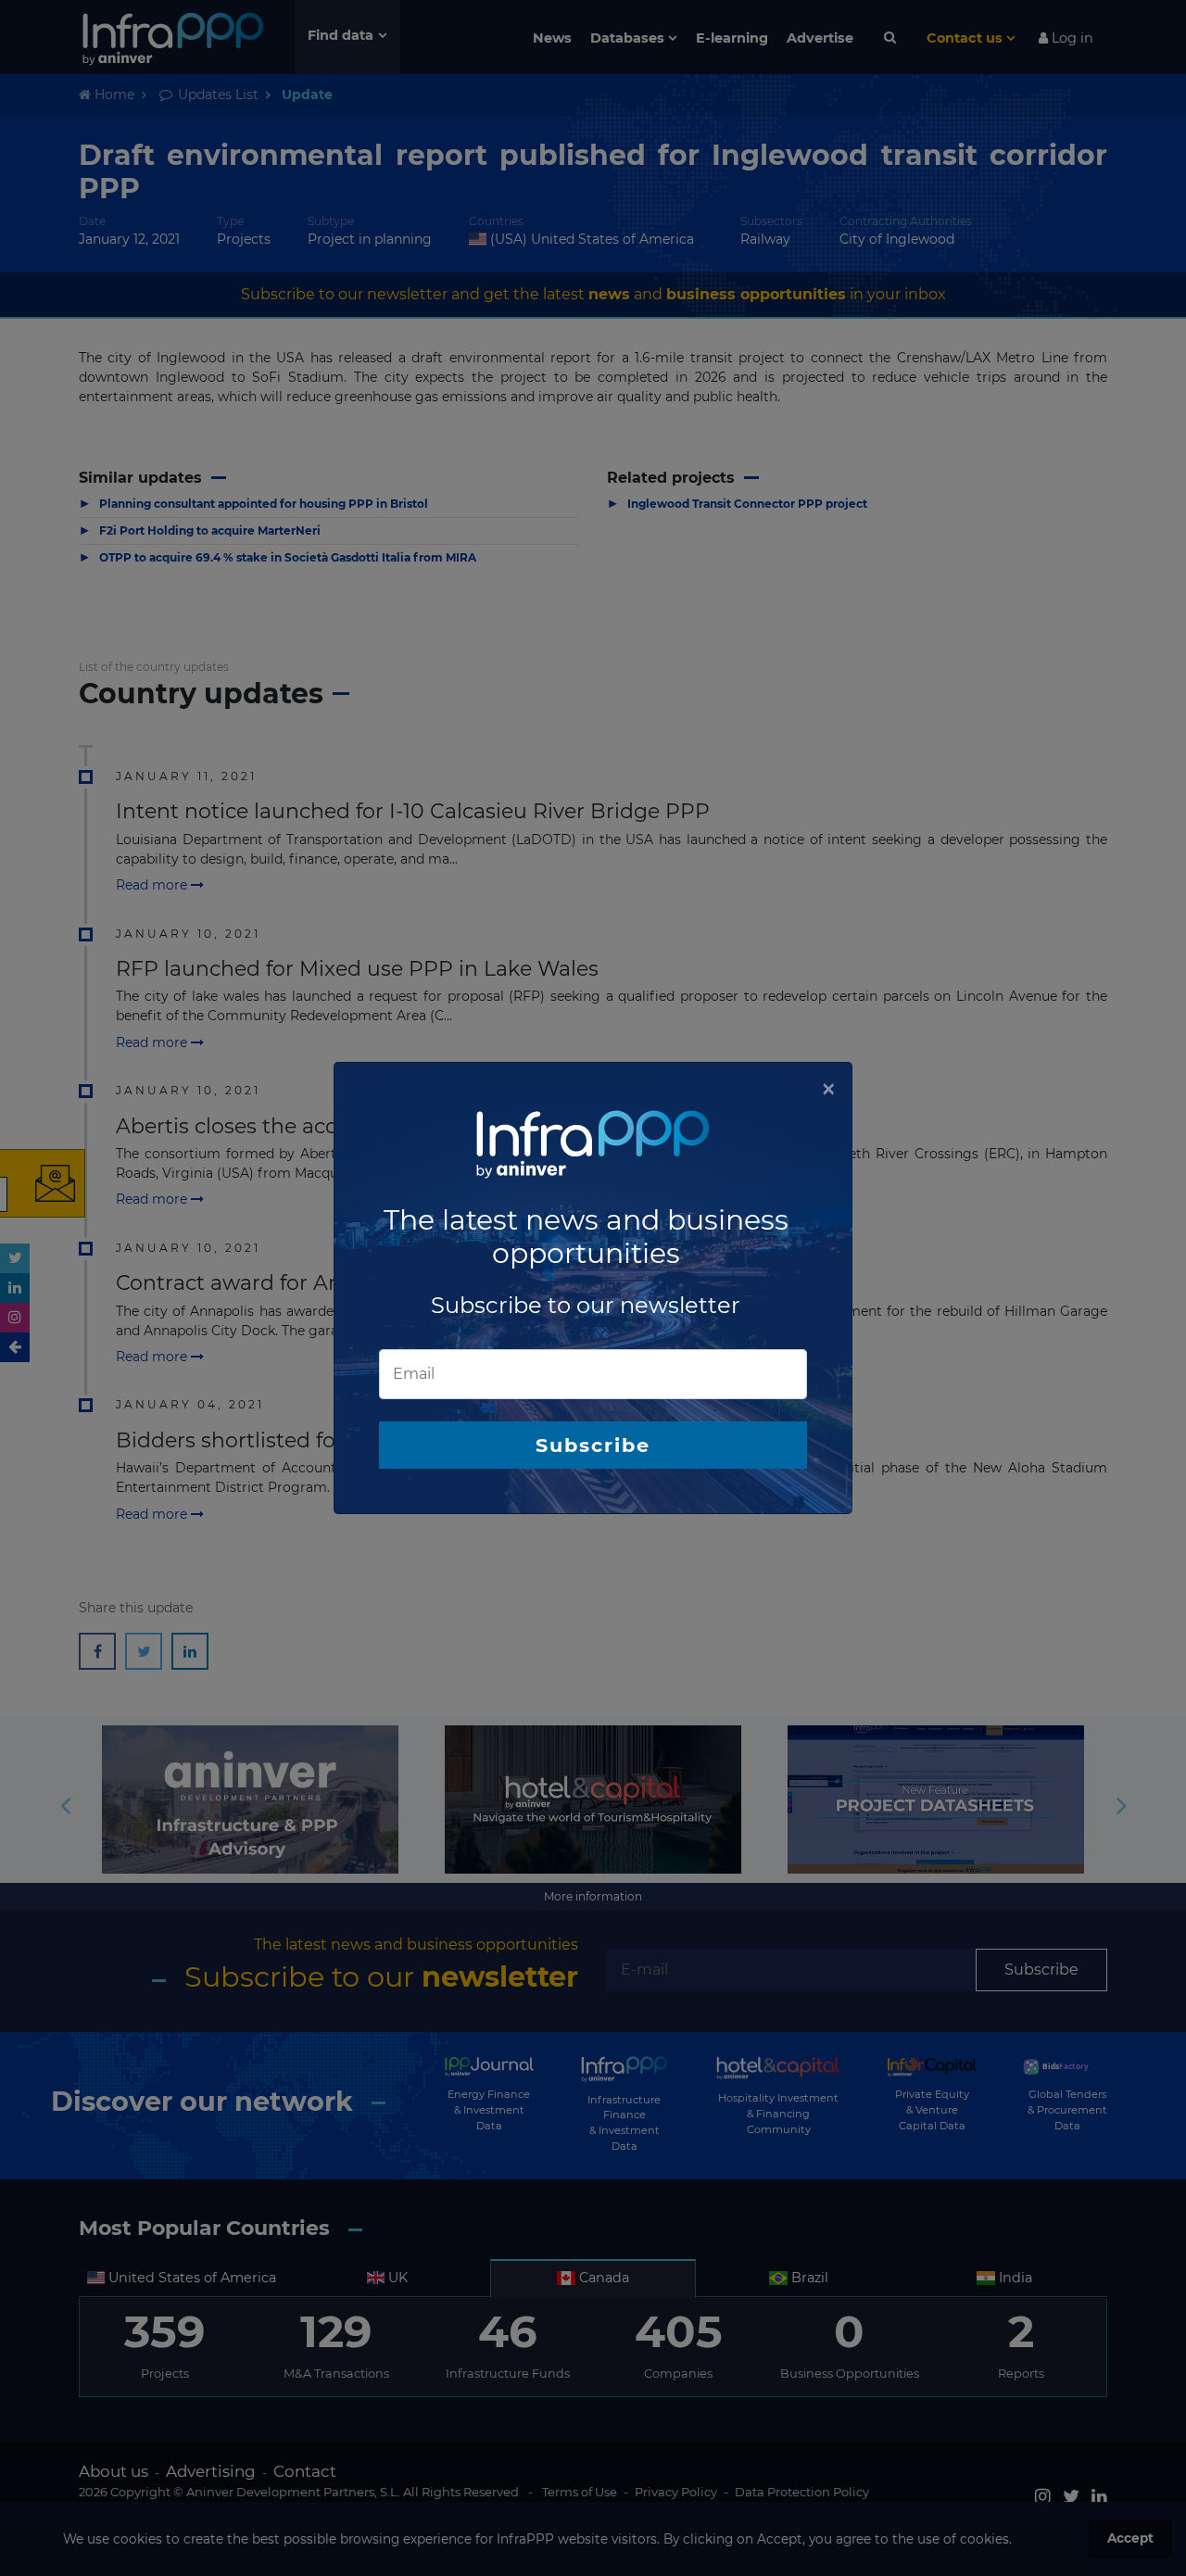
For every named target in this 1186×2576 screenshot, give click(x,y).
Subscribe (593, 1445)
